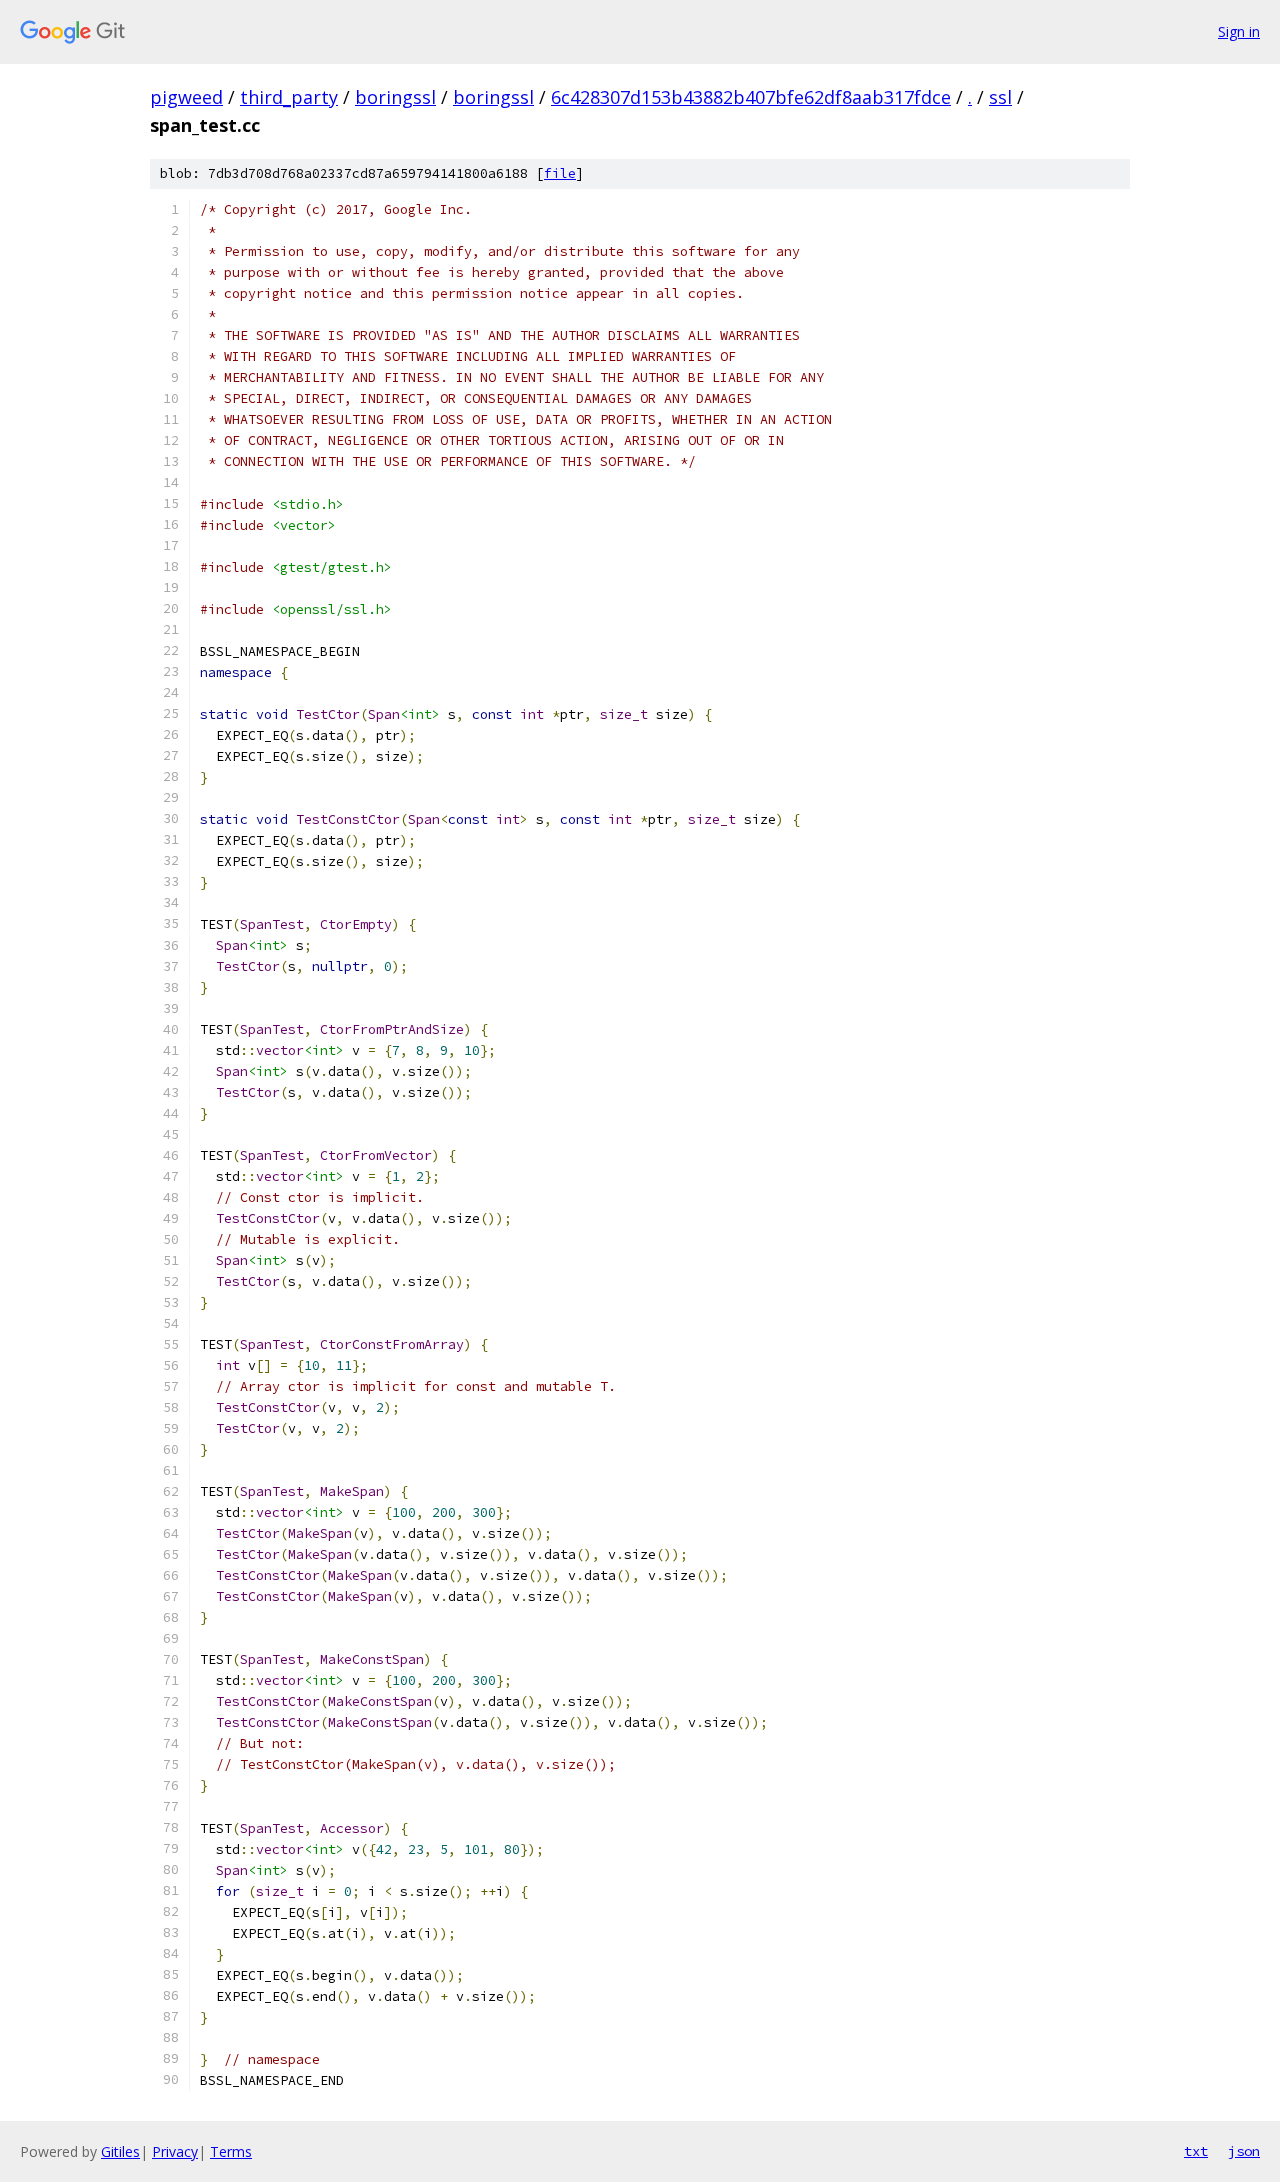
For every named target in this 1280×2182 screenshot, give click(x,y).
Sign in (1239, 31)
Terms (231, 2151)
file (560, 173)
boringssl (395, 97)
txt (1196, 2151)
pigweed (186, 97)
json (1244, 2151)
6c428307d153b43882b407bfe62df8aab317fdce (751, 97)
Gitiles (120, 2151)
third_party (289, 97)
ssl (1000, 97)
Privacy (175, 2151)
